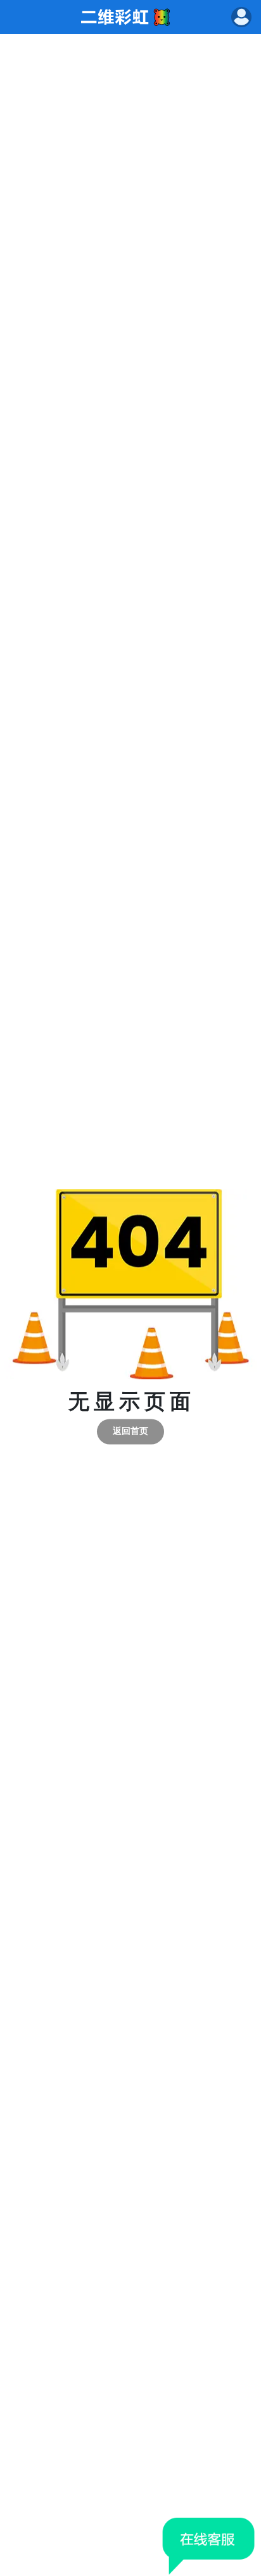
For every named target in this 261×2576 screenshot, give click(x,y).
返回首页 (130, 1431)
